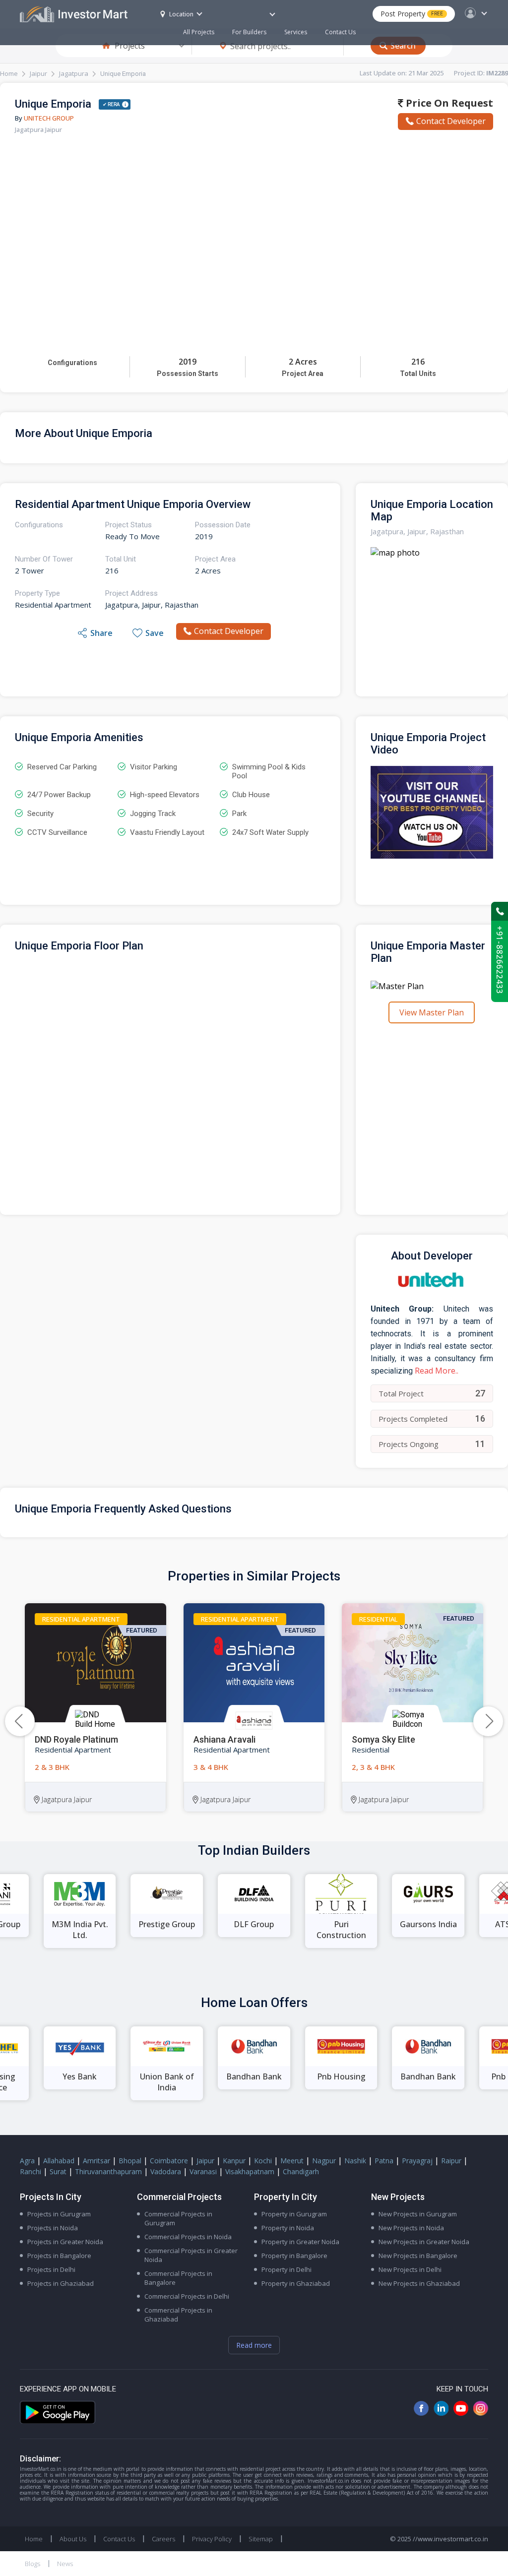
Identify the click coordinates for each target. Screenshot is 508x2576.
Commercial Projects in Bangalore (178, 2278)
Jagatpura (74, 73)
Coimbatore (169, 2161)
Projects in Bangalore (59, 2256)
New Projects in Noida (411, 2228)
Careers (163, 2539)
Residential (378, 1619)
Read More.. (437, 1371)
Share (101, 633)
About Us (73, 2539)
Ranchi (31, 2171)
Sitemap (261, 2539)
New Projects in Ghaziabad (419, 2283)
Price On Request (448, 103)
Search (403, 46)
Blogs (32, 2564)
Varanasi (203, 2171)
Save (155, 633)
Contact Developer (451, 121)
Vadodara (166, 2171)
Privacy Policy (212, 2539)
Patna (384, 2161)
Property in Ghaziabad (296, 2283)
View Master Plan (432, 1012)
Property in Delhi (286, 2269)
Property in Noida (288, 2228)
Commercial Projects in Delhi (187, 2296)
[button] (488, 1721)
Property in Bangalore (294, 2256)
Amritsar (96, 2161)
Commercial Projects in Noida (188, 2237)
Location (181, 14)
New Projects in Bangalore (418, 2256)
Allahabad (59, 2161)
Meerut (292, 2161)
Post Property (412, 14)
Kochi (263, 2161)
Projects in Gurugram (59, 2214)
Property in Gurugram (294, 2214)
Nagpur (324, 2161)
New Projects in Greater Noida (424, 2242)
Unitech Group (49, 118)
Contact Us (340, 32)
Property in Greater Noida (300, 2242)
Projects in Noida (53, 2228)
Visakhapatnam (250, 2171)
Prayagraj (417, 2161)
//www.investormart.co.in (450, 2539)
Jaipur (38, 73)
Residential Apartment (81, 1619)
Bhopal (130, 2161)
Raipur (451, 2161)
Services (296, 32)
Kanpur (234, 2161)
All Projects (199, 32)
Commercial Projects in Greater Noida (191, 2255)
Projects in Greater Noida (65, 2242)
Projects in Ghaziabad (61, 2283)
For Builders (249, 32)
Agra (27, 2161)
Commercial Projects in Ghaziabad (178, 2315)
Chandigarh (301, 2171)
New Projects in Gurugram (418, 2214)
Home (9, 73)
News (65, 2564)
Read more (254, 2345)
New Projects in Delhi (410, 2269)
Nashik (355, 2161)
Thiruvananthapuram (108, 2171)
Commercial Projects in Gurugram (178, 2218)
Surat (58, 2171)
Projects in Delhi (51, 2269)
